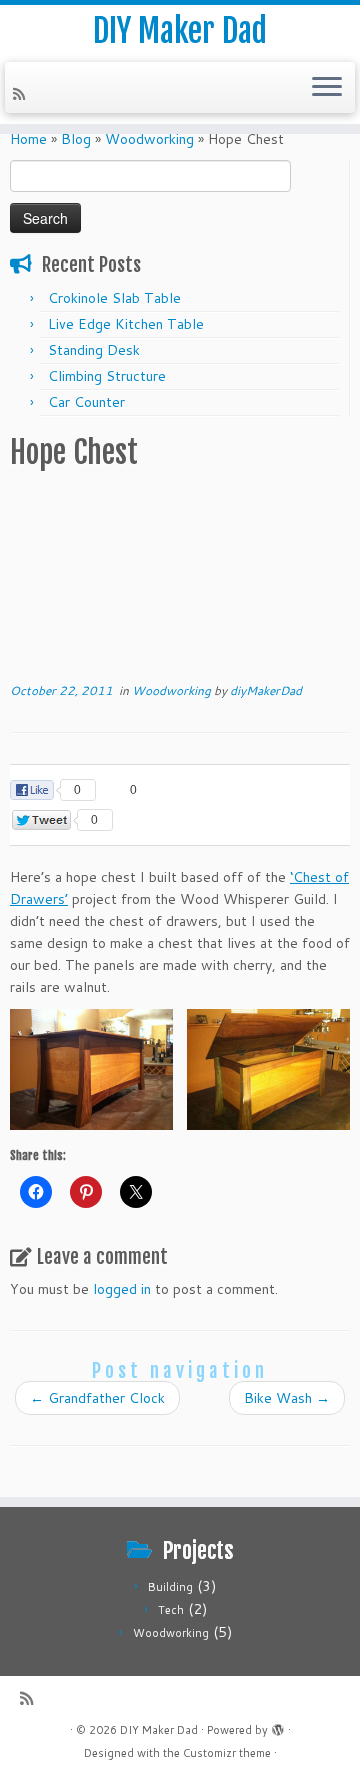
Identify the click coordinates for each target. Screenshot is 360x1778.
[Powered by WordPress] (278, 1726)
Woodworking (149, 139)
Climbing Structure (107, 376)
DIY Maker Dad (180, 31)
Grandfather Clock (97, 1398)
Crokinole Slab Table (114, 298)
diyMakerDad (266, 690)
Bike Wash (287, 1398)
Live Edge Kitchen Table (126, 324)
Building (170, 1587)
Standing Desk (94, 350)
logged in (122, 1289)
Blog (76, 139)
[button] (91, 1070)
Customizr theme (227, 1753)
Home (28, 139)
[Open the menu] (327, 88)
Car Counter (86, 402)
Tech (171, 1610)
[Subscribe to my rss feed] (22, 94)
